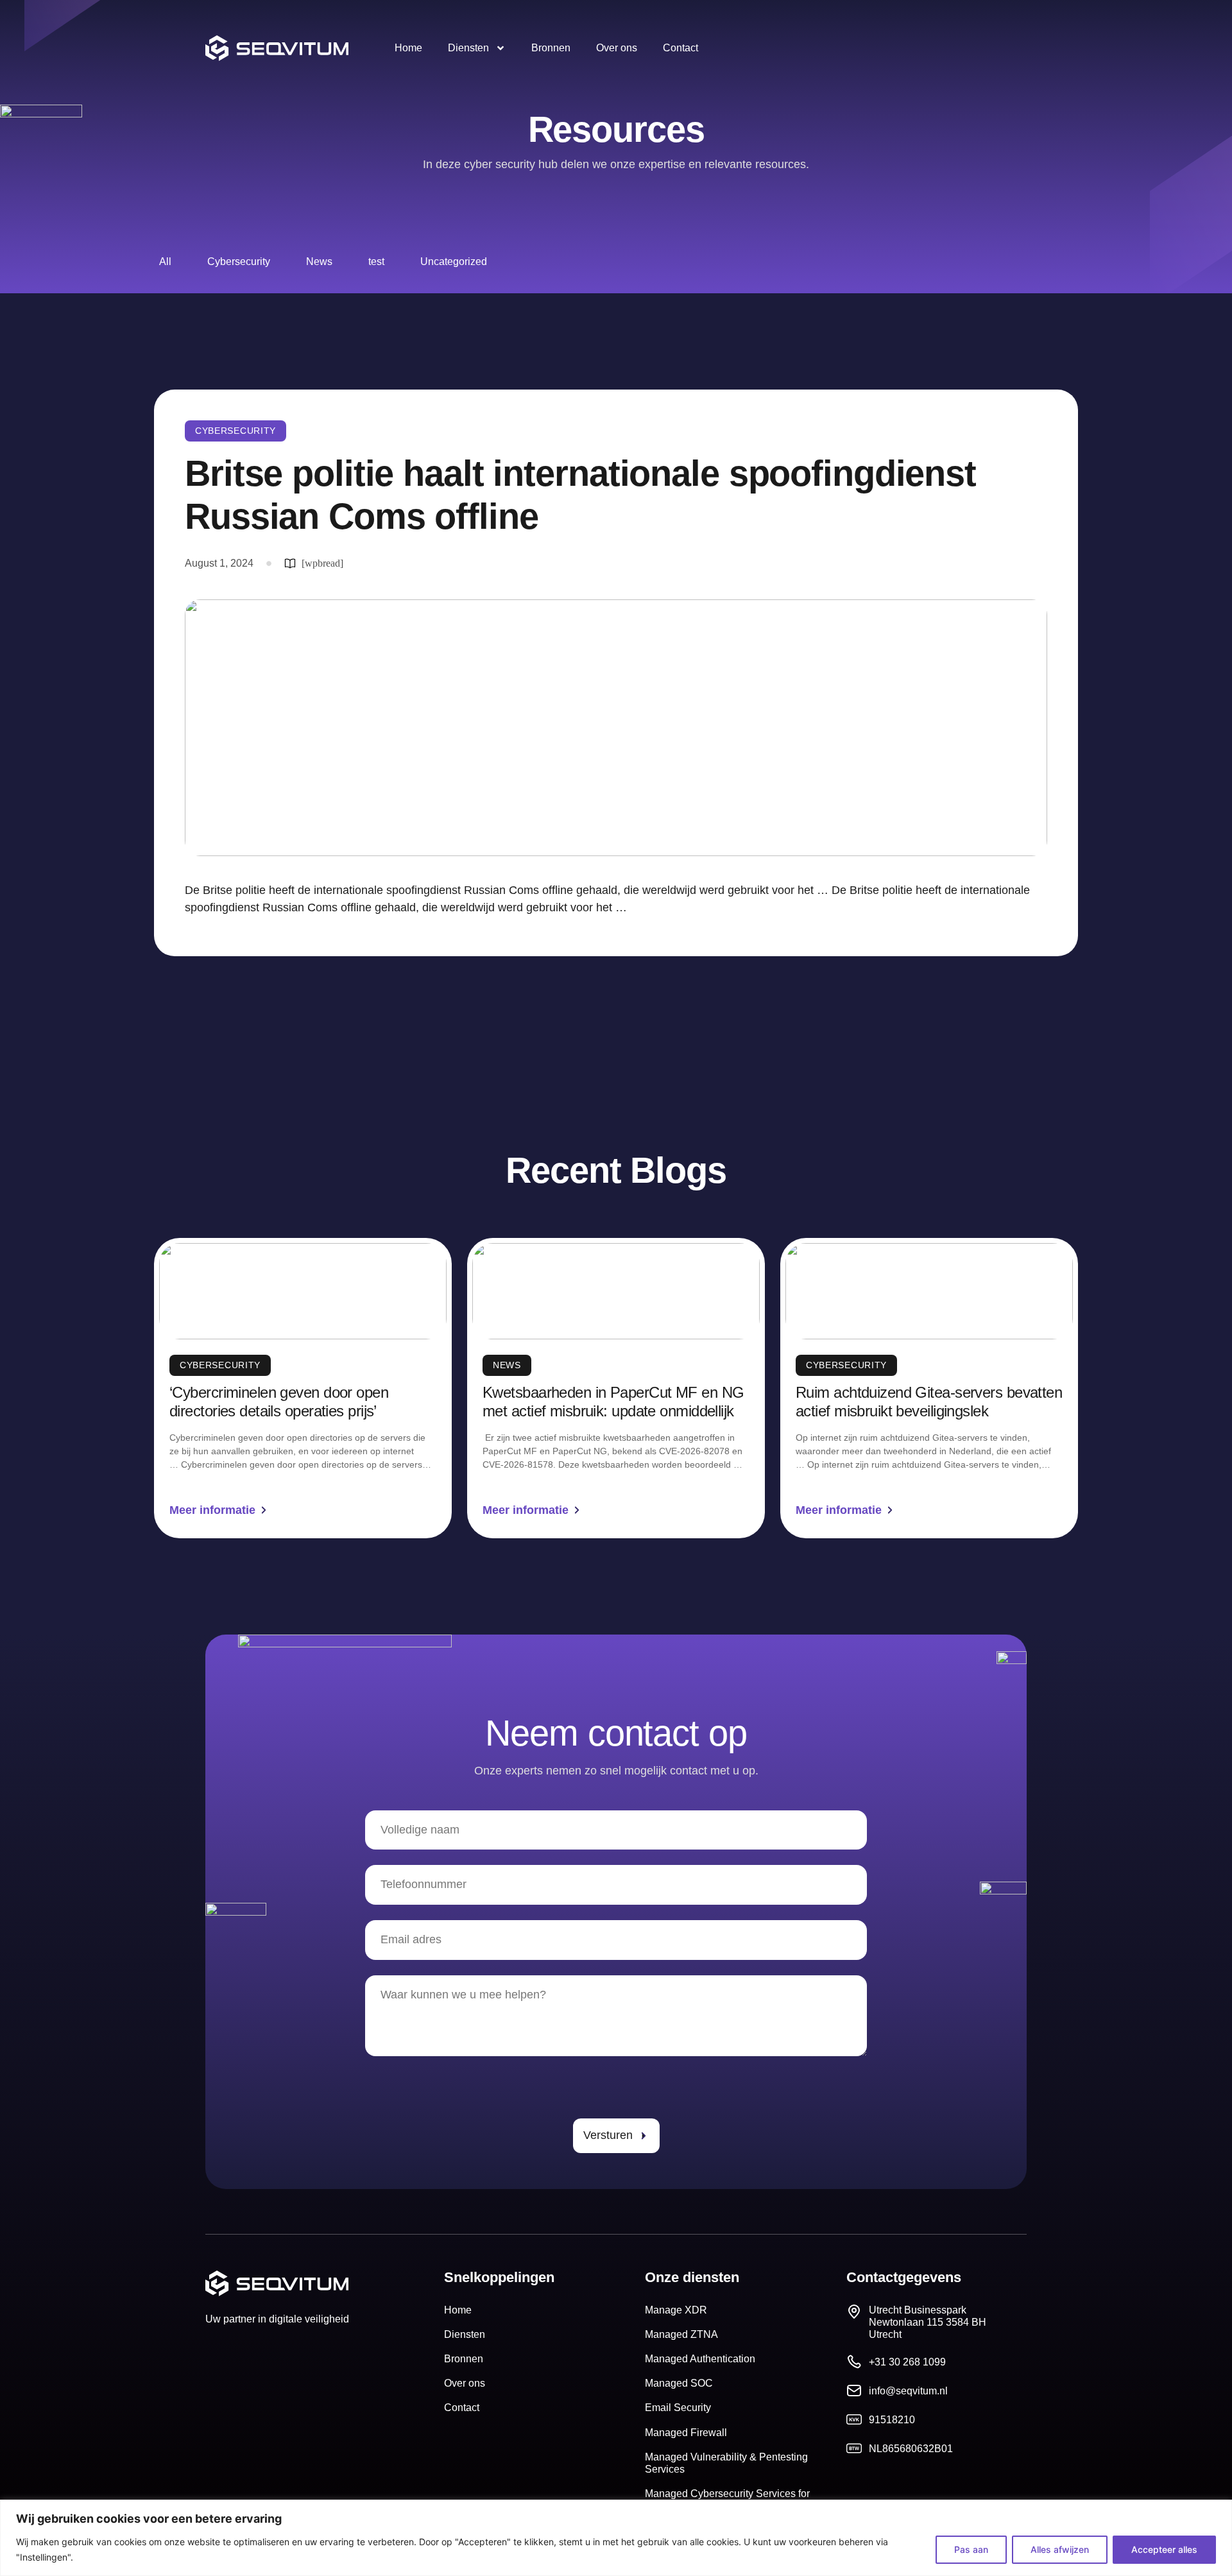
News (319, 262)
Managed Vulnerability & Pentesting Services (726, 2463)
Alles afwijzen (1060, 2549)
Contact (680, 48)
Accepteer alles (1164, 2549)
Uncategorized (454, 262)
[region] (616, 2538)
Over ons (617, 48)
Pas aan (971, 2549)
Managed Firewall (686, 2433)
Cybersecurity (239, 262)
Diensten (468, 48)
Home (408, 48)
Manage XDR (676, 2310)
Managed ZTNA (681, 2334)
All (165, 262)
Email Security (678, 2408)
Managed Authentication (700, 2359)
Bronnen (551, 48)
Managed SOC (679, 2383)
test (376, 262)
